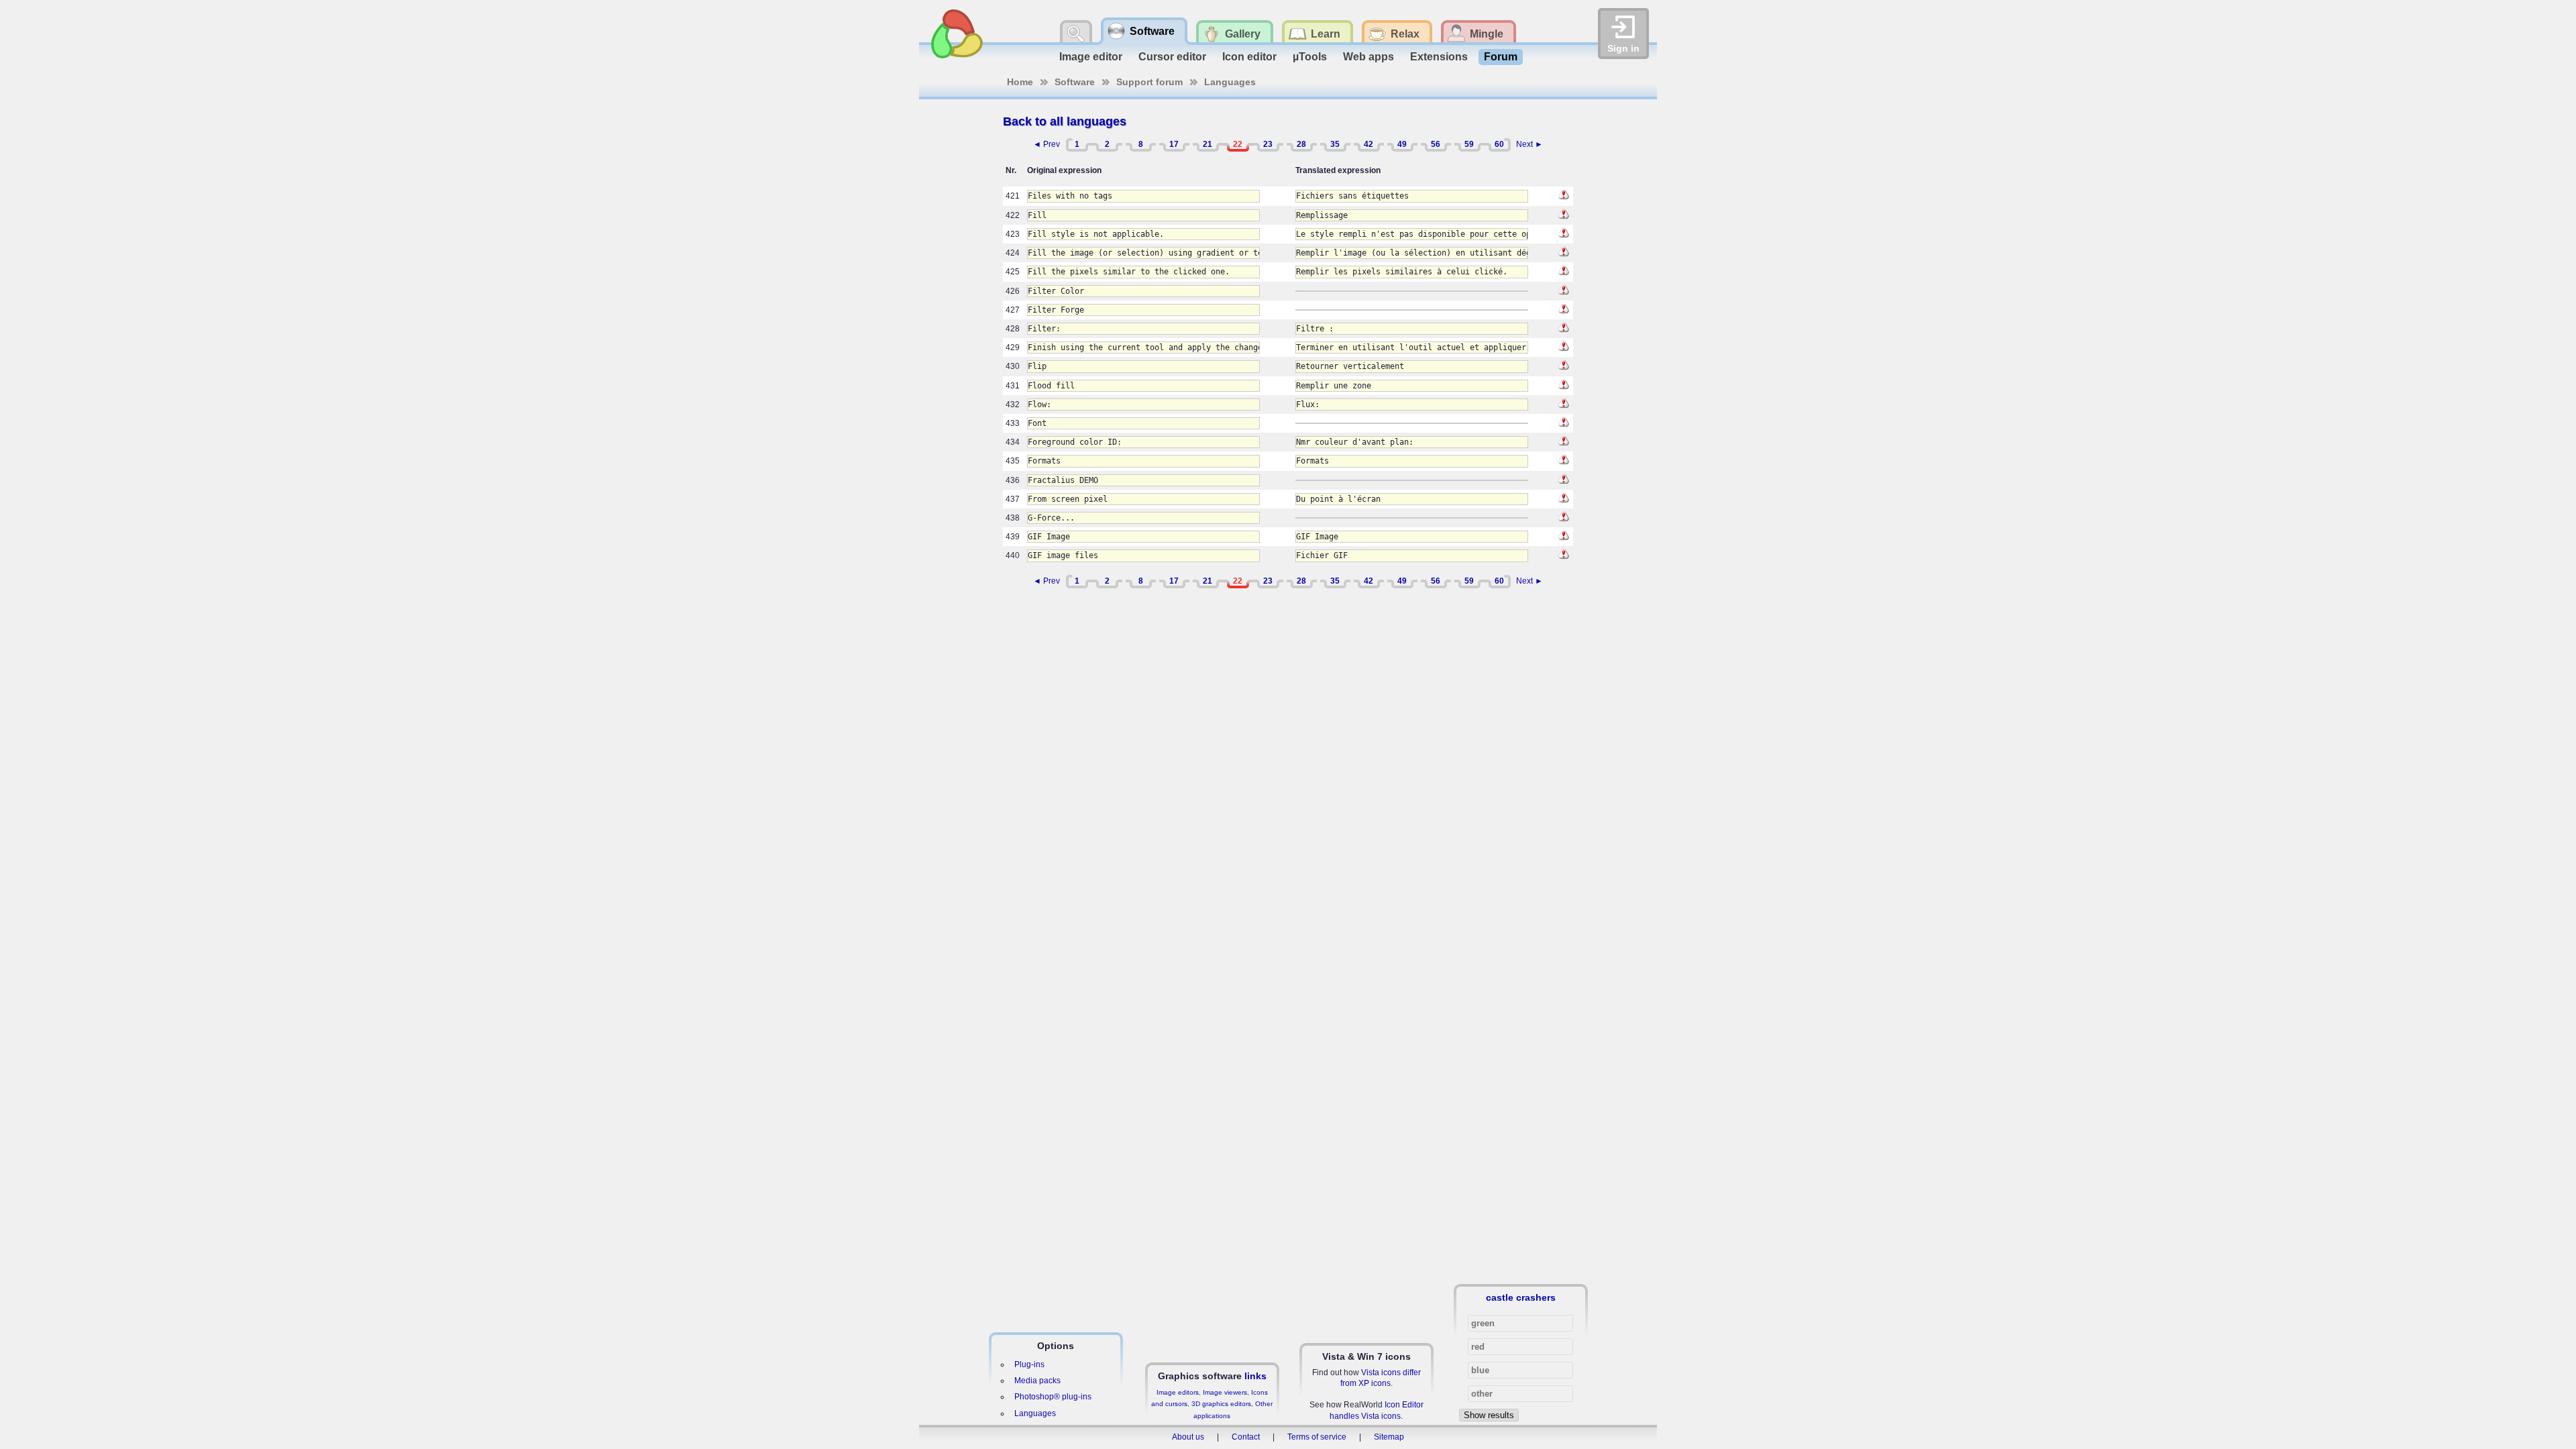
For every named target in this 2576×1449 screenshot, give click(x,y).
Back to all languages (1065, 121)
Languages (1230, 82)
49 (1402, 144)
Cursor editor (1172, 57)
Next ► (1529, 144)
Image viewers (1225, 1392)
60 (1499, 144)
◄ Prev (1046, 144)
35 (1335, 144)
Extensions (1439, 57)
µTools (1310, 57)
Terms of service (1317, 1437)
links (1255, 1376)
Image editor (1091, 57)
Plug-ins (1029, 1364)
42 (1368, 144)
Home (1020, 82)
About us (1188, 1437)
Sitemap (1389, 1437)
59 (1469, 144)
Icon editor (1249, 57)
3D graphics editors (1221, 1404)
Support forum (1149, 82)
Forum (1501, 57)
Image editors (1178, 1392)
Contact (1246, 1437)
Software (1075, 82)
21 (1207, 144)
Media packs (1037, 1381)
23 (1268, 144)
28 (1301, 144)
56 (1436, 144)
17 (1174, 144)
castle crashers (1521, 1297)
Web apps (1368, 57)
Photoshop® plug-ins (1053, 1397)
